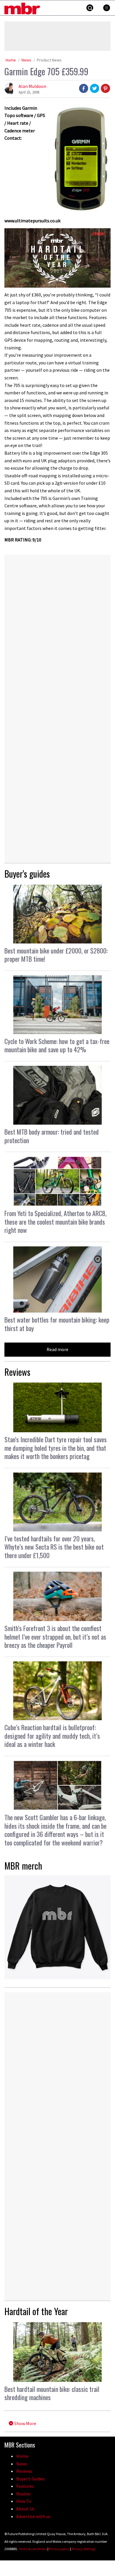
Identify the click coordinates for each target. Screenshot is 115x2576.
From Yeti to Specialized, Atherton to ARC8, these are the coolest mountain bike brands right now (55, 1222)
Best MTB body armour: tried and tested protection (52, 1136)
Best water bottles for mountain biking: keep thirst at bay (57, 1324)
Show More (25, 2423)
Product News (49, 60)
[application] (57, 258)
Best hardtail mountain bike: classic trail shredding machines (52, 2393)
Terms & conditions (33, 2549)
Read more (57, 1349)
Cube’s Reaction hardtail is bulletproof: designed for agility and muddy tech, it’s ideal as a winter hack (52, 1736)
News (26, 60)
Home (11, 60)
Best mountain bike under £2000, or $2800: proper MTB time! (56, 955)
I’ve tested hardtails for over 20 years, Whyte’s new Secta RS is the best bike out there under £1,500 (54, 1547)
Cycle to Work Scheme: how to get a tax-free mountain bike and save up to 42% (57, 1045)
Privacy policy (59, 2549)
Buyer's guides (27, 874)
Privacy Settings (84, 2549)
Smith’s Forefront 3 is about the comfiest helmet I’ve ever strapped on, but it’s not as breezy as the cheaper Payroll (55, 1637)
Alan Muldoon (32, 86)
